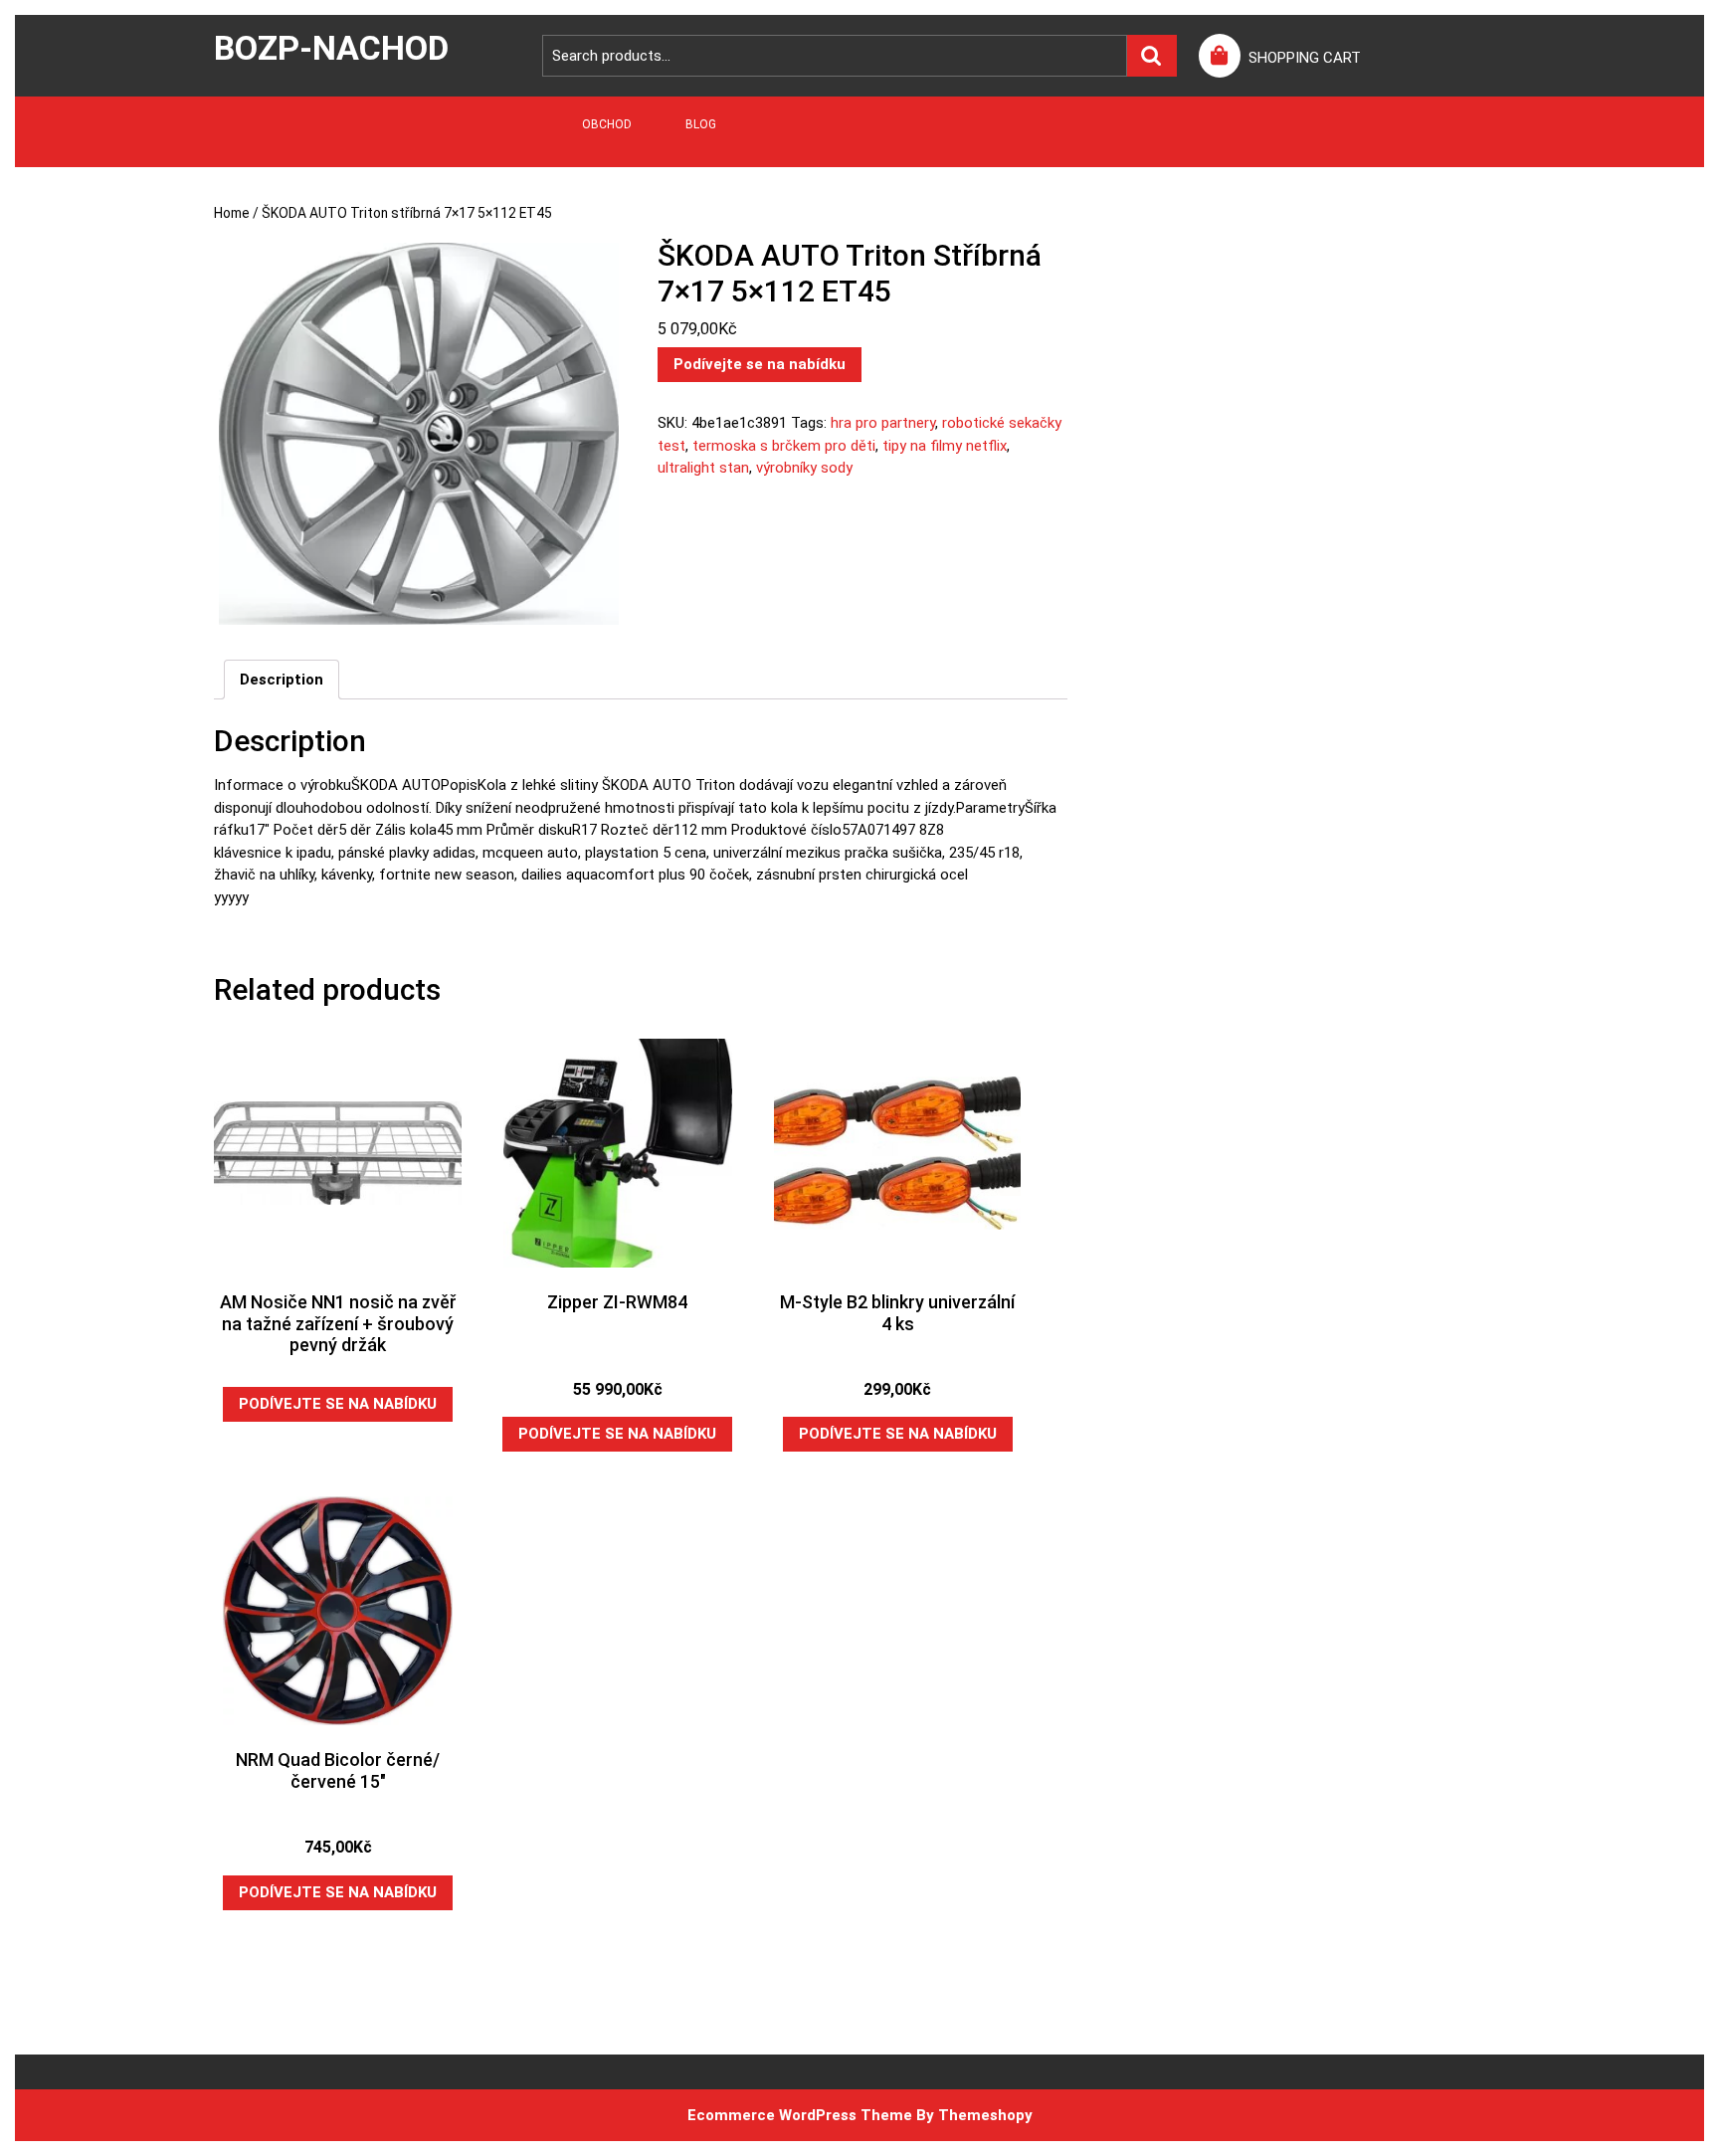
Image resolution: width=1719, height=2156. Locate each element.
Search (1152, 56)
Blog (701, 124)
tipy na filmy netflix (945, 446)
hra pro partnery (883, 423)
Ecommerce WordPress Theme (800, 2115)
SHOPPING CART (1305, 58)
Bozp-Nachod (331, 48)
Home (232, 213)
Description (282, 680)
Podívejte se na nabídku (760, 364)
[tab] (282, 680)
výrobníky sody (804, 468)
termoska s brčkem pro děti (784, 446)
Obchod (607, 124)
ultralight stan (703, 468)
